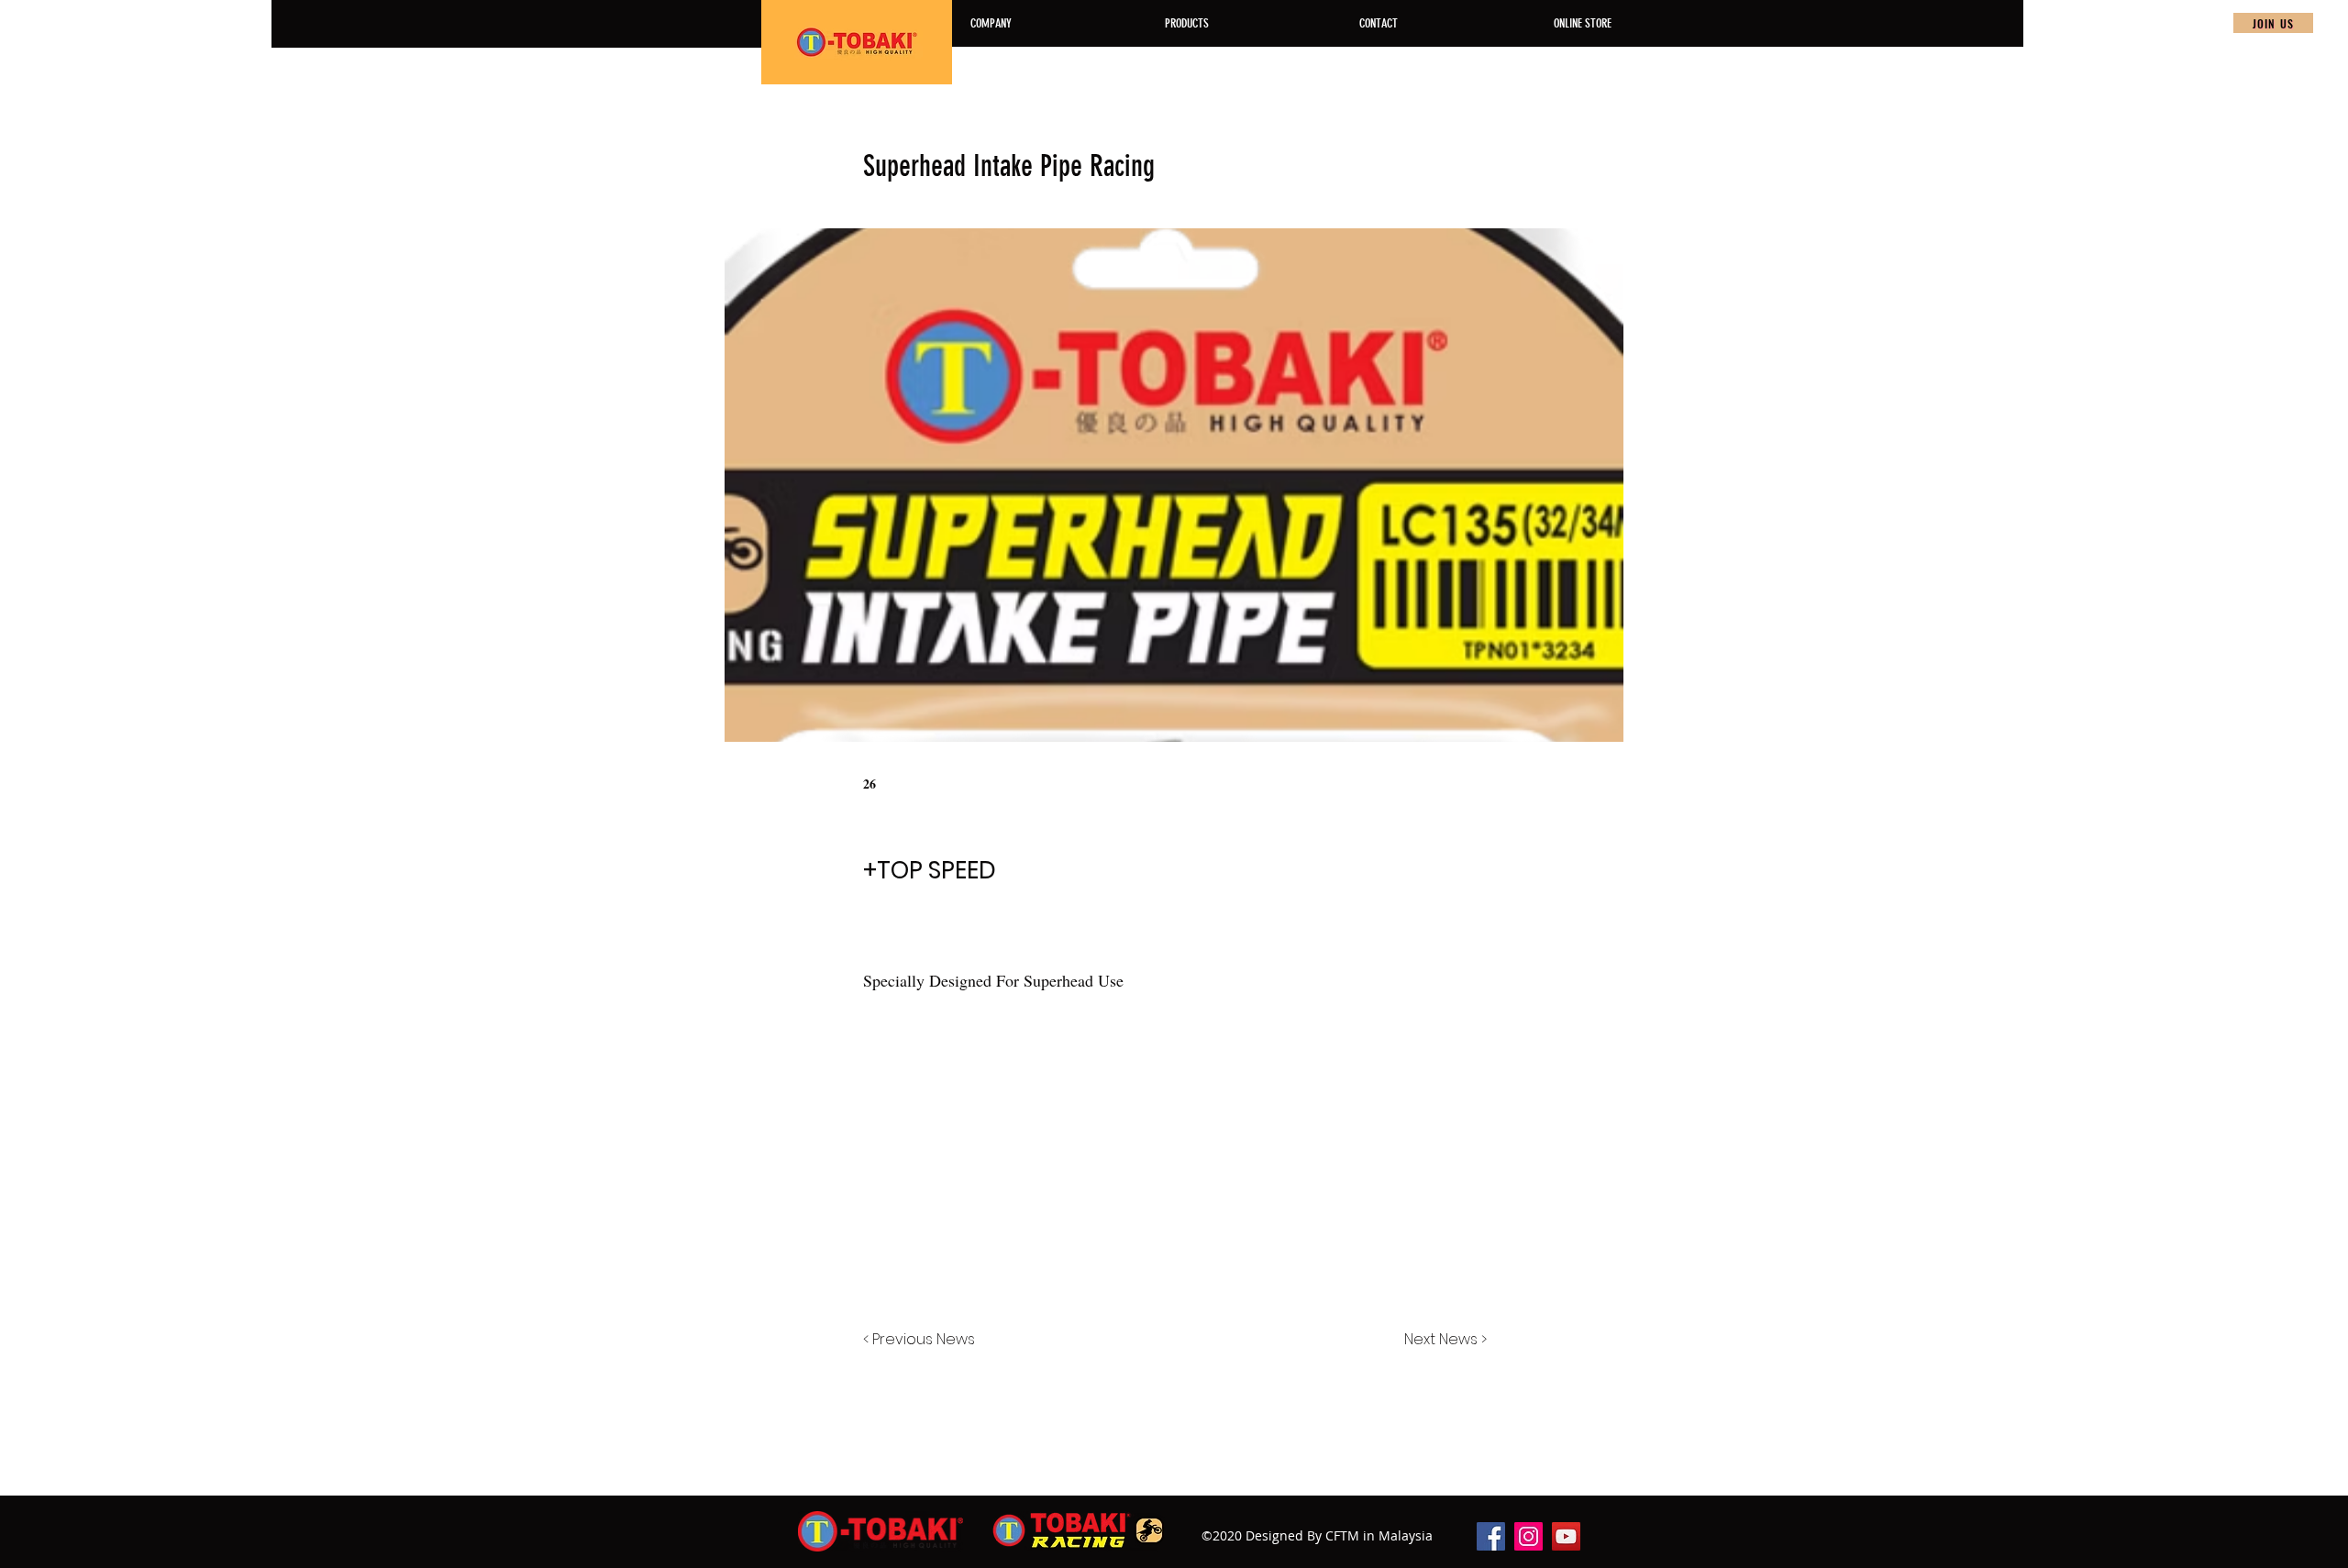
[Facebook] (1491, 1536)
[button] (2273, 23)
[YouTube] (1566, 1536)
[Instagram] (1528, 1536)
